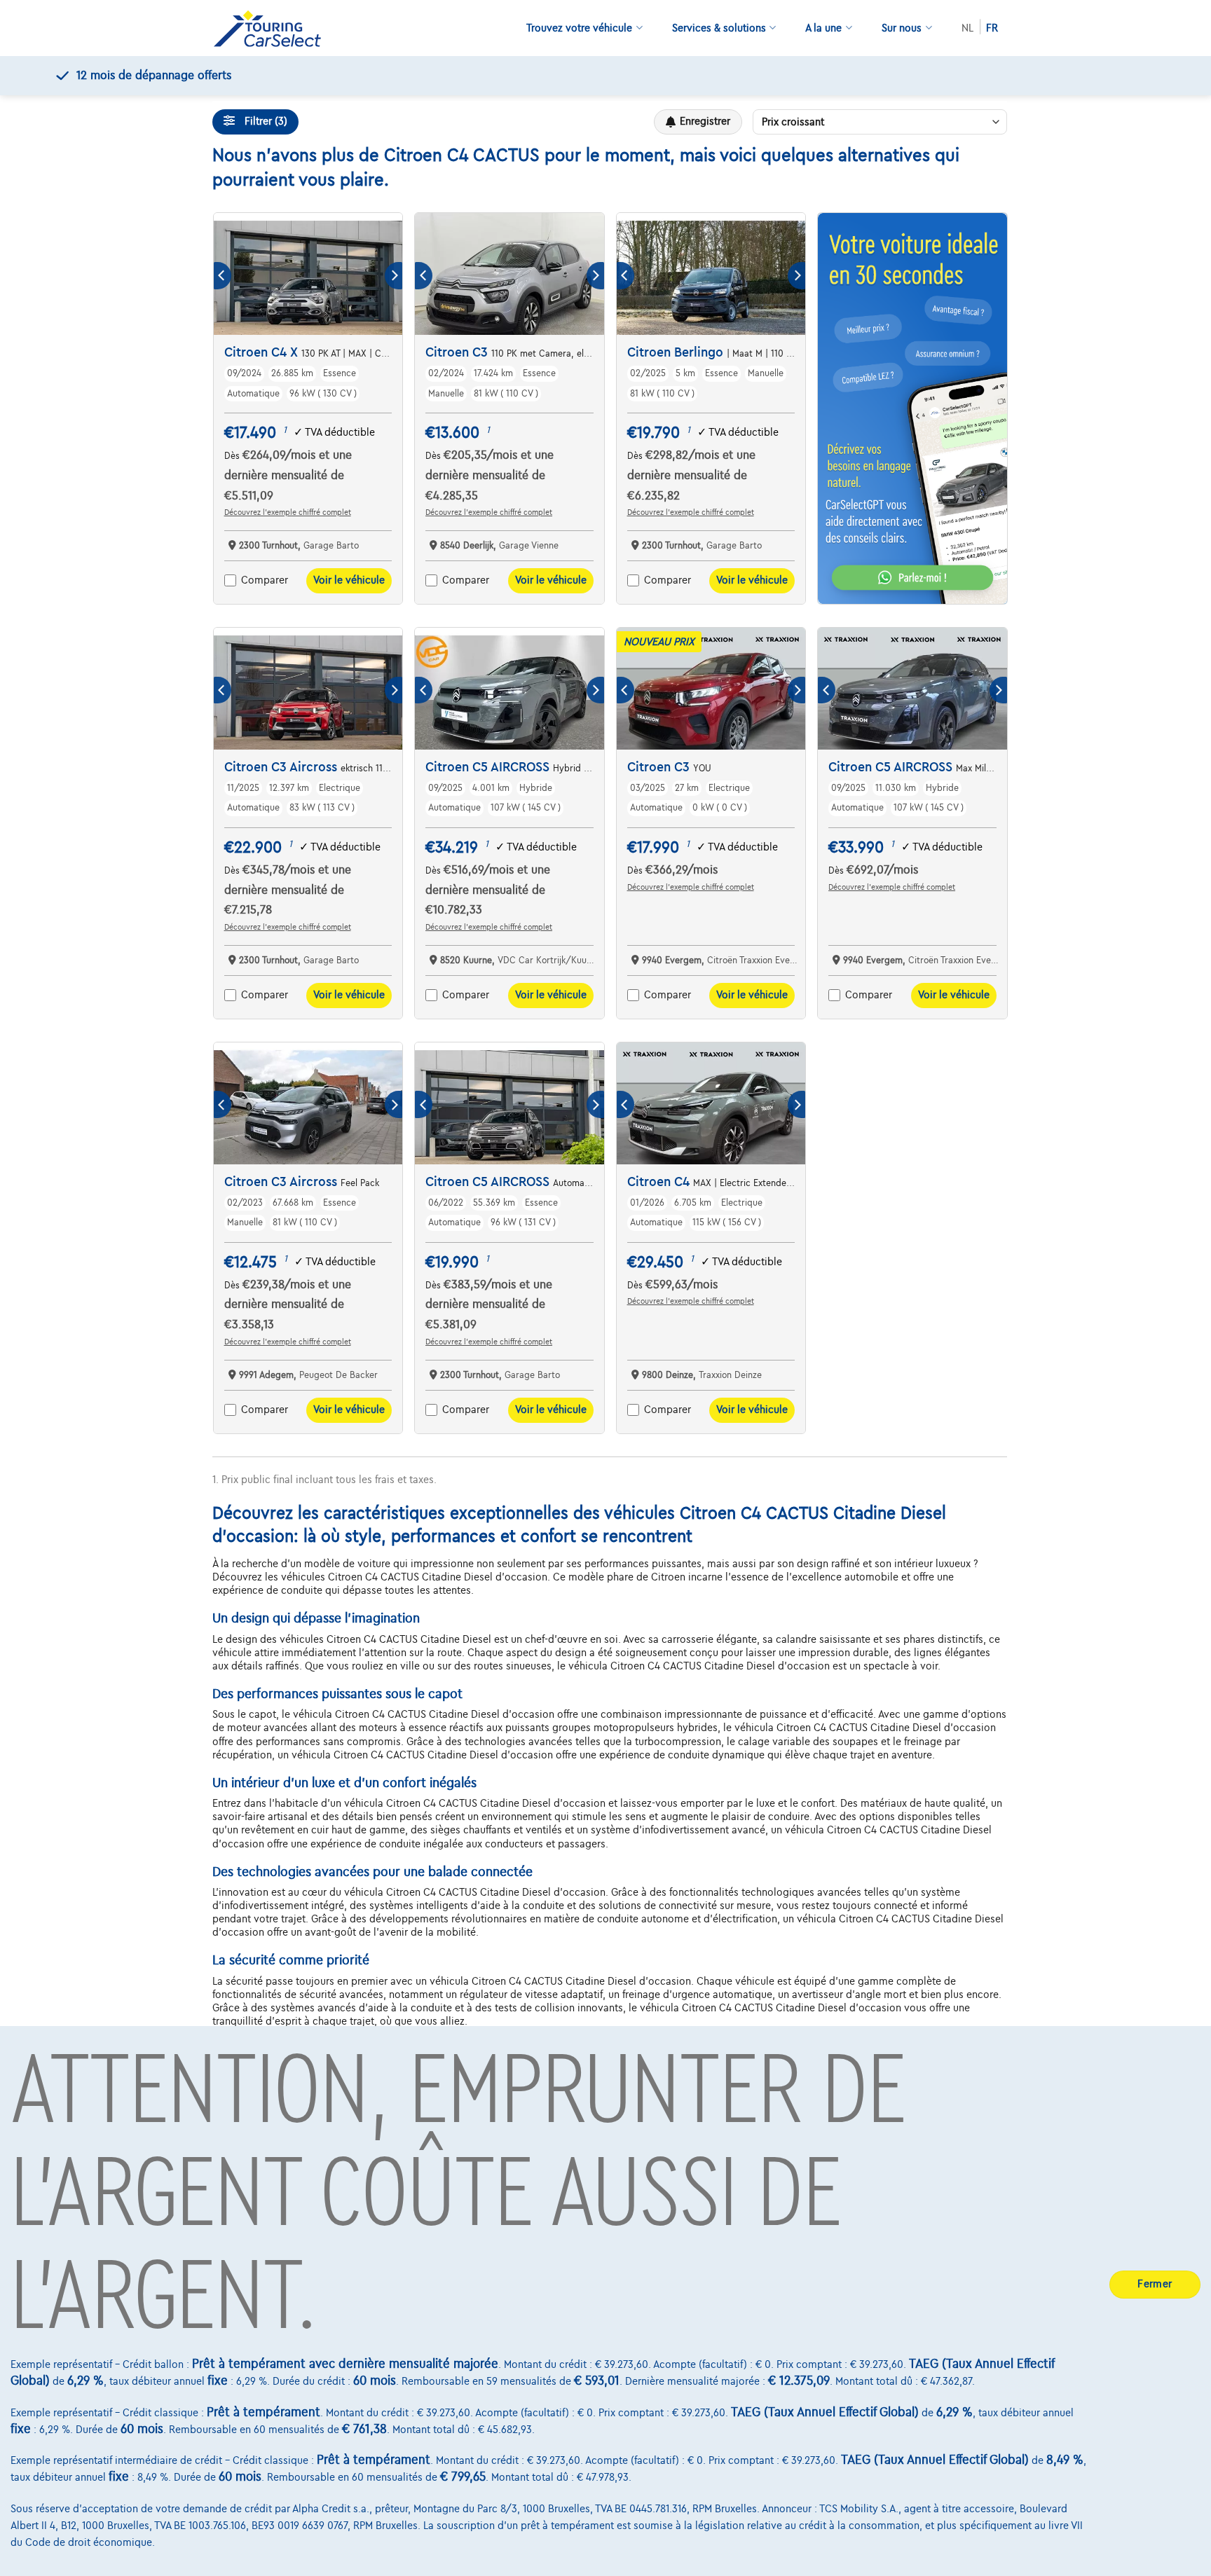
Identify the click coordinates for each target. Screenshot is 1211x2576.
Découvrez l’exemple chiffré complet (288, 512)
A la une (823, 28)
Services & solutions (719, 28)
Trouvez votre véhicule (579, 28)
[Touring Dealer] (273, 28)
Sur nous (902, 28)
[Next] (394, 276)
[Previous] (223, 276)
